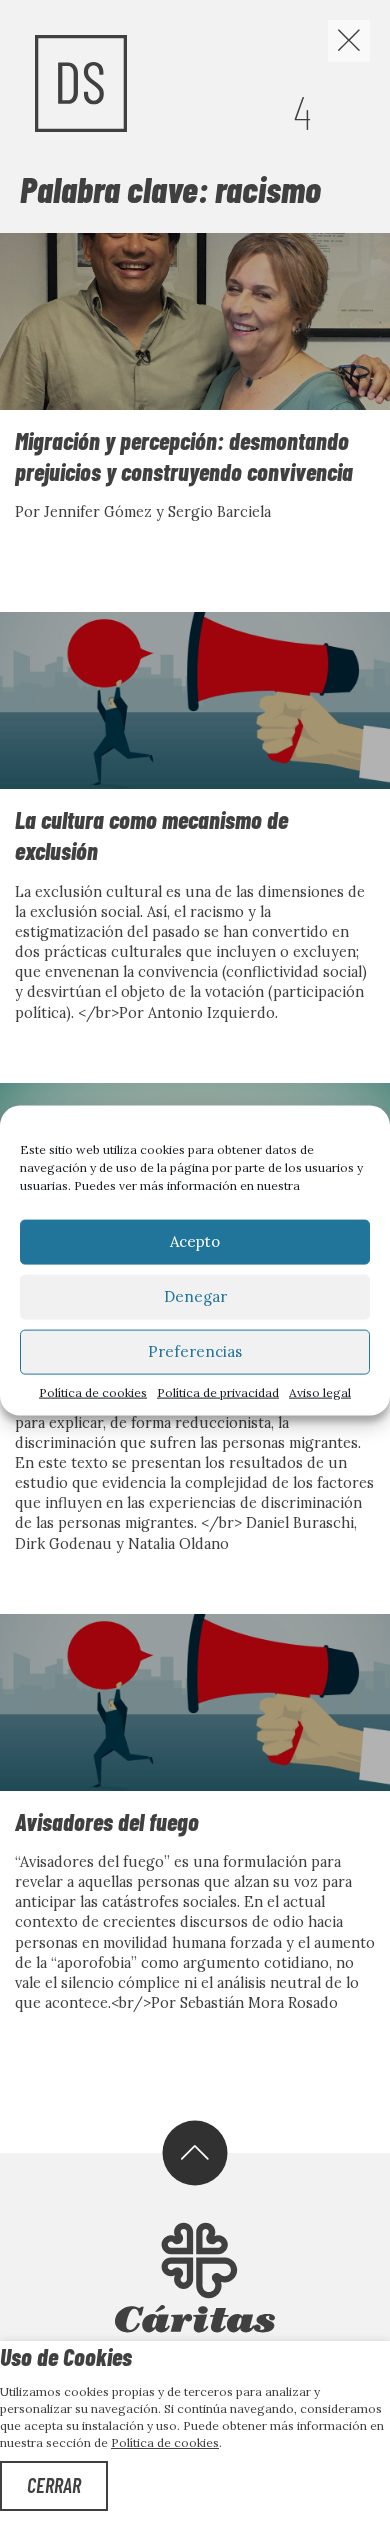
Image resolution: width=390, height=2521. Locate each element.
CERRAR (54, 2485)
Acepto (195, 1241)
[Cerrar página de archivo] (349, 41)
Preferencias (195, 1351)
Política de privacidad (218, 1391)
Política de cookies (93, 1391)
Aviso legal (320, 1391)
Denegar (195, 1296)
